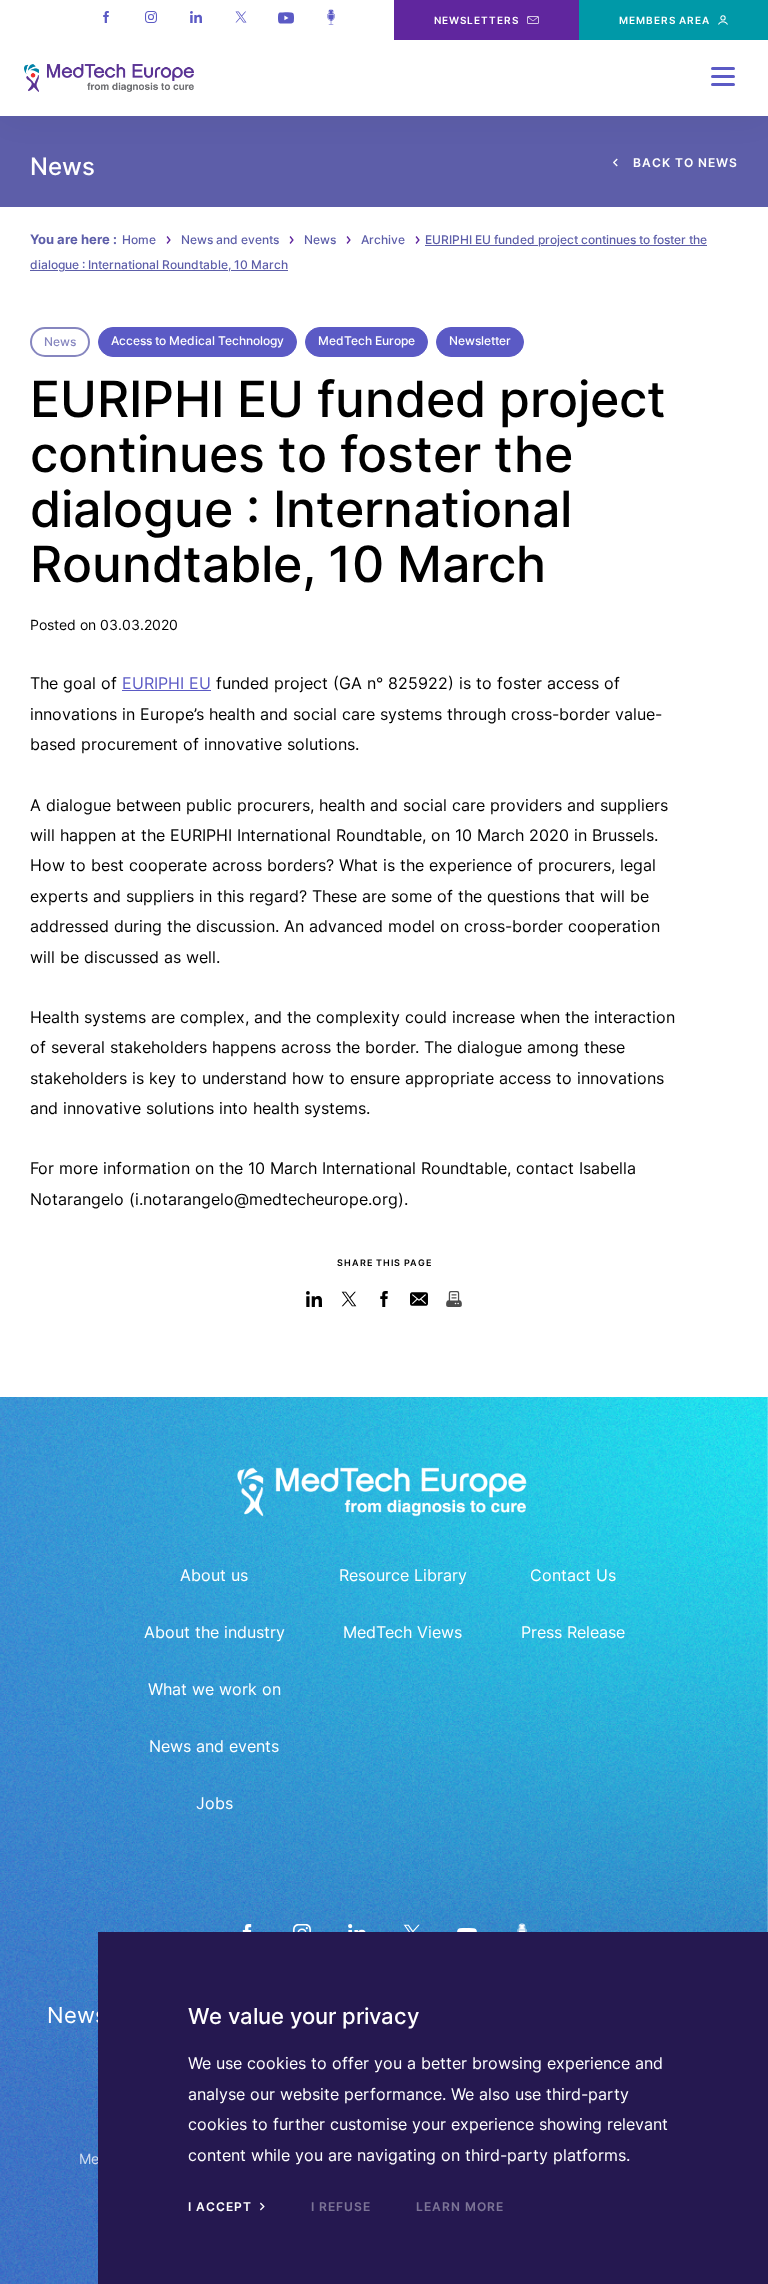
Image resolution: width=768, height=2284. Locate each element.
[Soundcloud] (330, 20)
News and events (230, 239)
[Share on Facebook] (384, 1298)
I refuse (341, 2206)
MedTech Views (402, 1632)
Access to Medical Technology (197, 340)
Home (139, 239)
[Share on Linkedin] (314, 1298)
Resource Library (403, 1575)
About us (214, 1575)
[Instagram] (150, 20)
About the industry (214, 1632)
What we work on (214, 1689)
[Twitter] (240, 20)
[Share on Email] (419, 1298)
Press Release (573, 1632)
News (320, 239)
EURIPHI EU (166, 683)
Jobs (214, 1803)
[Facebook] (105, 20)
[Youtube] (285, 20)
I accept (222, 2206)
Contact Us (573, 1575)
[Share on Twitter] (349, 1298)
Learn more (460, 2206)
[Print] (454, 1298)
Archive (383, 239)
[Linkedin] (195, 20)
